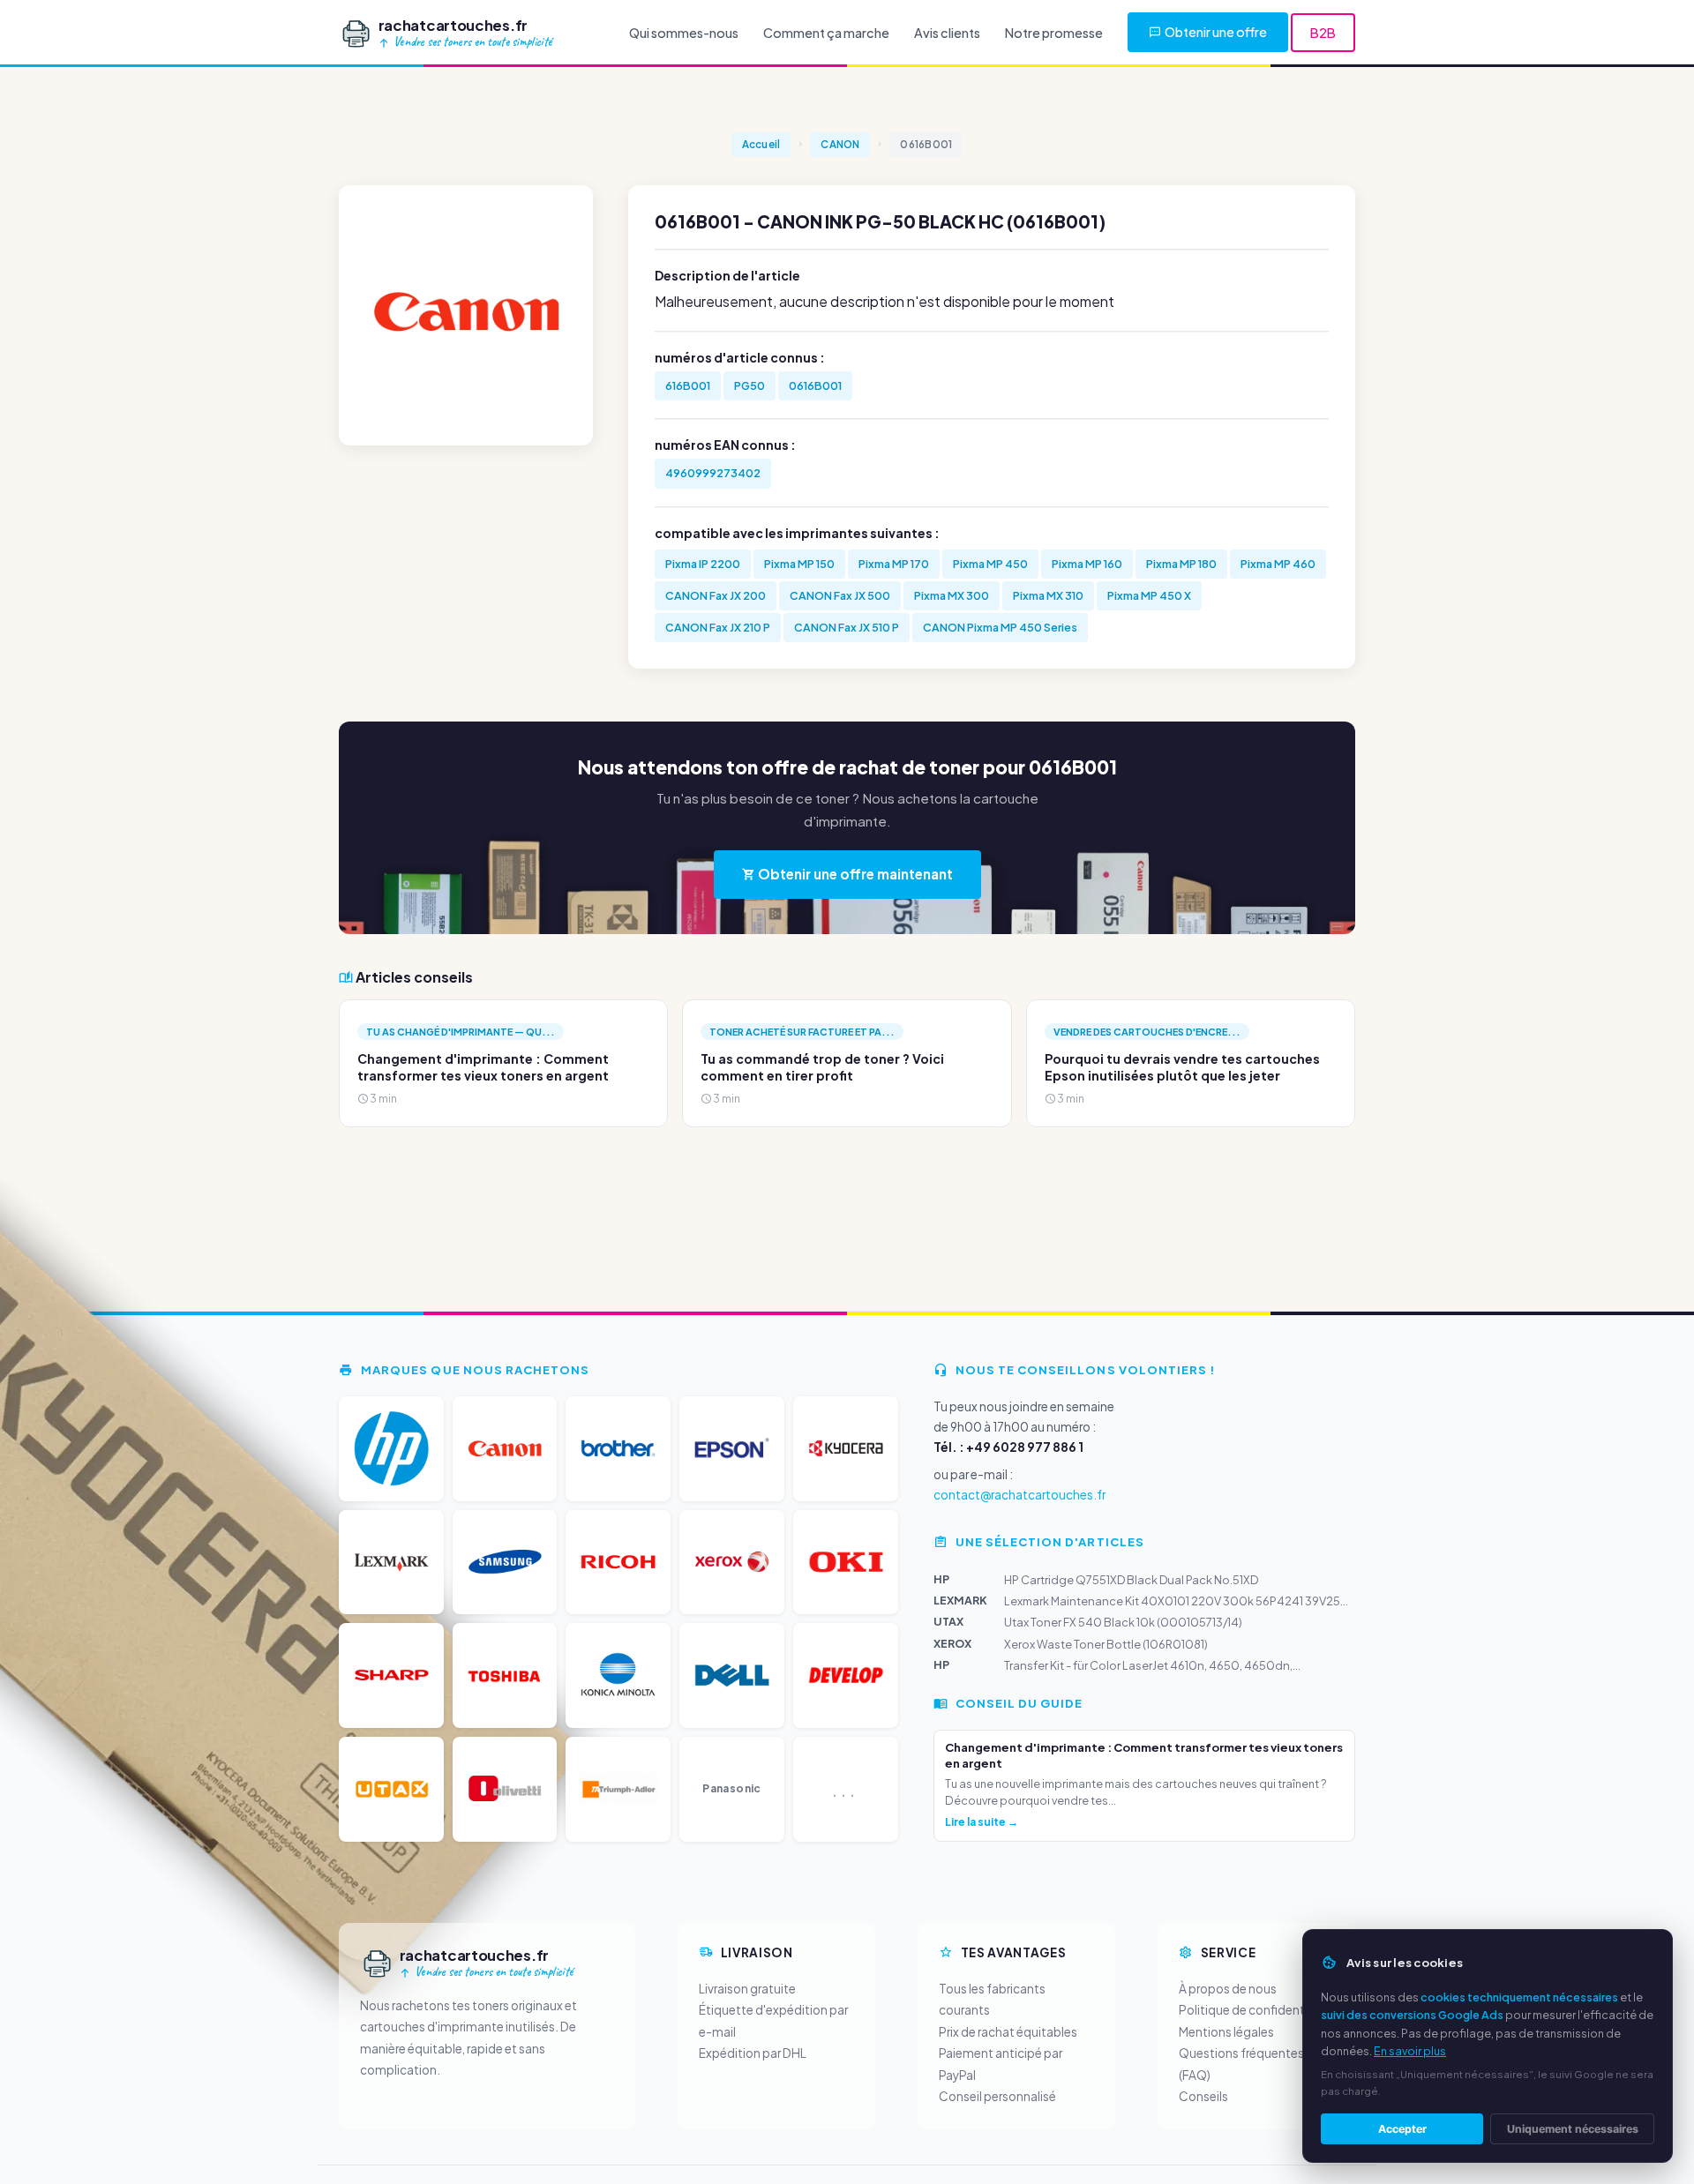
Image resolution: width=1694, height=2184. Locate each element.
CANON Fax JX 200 (716, 595)
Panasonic (731, 1788)
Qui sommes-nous (684, 33)
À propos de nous (1228, 1989)
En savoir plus (1410, 2051)
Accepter (1402, 2129)
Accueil (761, 144)
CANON (840, 144)
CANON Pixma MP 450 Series (1000, 627)
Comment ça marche (826, 33)
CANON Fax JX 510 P (847, 627)
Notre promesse (1054, 33)
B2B (1323, 33)
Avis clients (947, 33)
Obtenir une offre (1216, 32)
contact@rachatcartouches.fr (1019, 1495)
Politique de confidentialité (1256, 2010)
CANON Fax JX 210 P (718, 627)
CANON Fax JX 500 (840, 595)
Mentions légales (1226, 2032)
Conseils (1203, 2096)
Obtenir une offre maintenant (854, 874)
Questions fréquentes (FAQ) (1241, 2064)
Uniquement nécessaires (1573, 2129)
